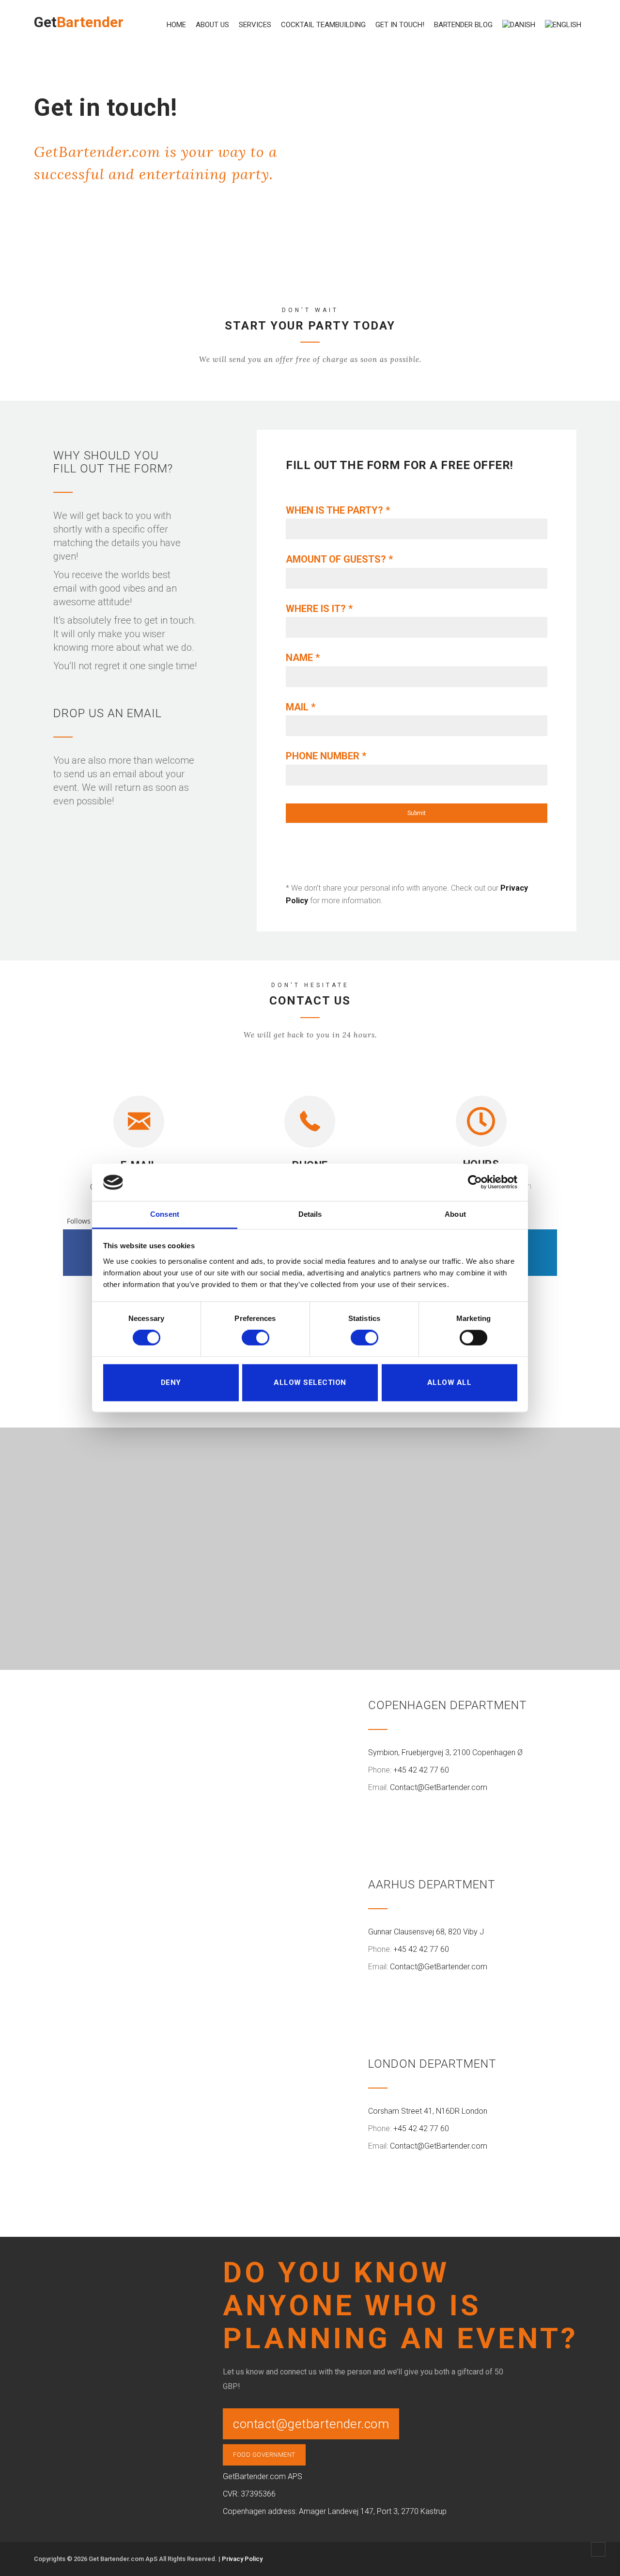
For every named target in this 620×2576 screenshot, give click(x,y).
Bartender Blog (463, 25)
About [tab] (455, 1214)
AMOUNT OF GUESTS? (339, 559)
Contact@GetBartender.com (439, 1787)
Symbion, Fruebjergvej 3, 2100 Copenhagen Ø (445, 1752)
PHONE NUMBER (326, 756)
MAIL (301, 707)
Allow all (449, 1382)
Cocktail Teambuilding (323, 25)
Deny (171, 1382)
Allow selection (310, 1382)
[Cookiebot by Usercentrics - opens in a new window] (475, 1182)
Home (176, 25)
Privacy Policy (242, 2559)
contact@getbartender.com (311, 2424)
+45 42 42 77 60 (421, 1770)
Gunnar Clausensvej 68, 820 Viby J (426, 1932)
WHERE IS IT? (319, 609)
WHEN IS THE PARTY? (338, 510)
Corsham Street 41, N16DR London (428, 2111)
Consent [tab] (165, 1214)
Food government (264, 2455)
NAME (303, 658)
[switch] (256, 1338)
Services (255, 25)
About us (212, 25)
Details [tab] (310, 1214)
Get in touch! (400, 25)
